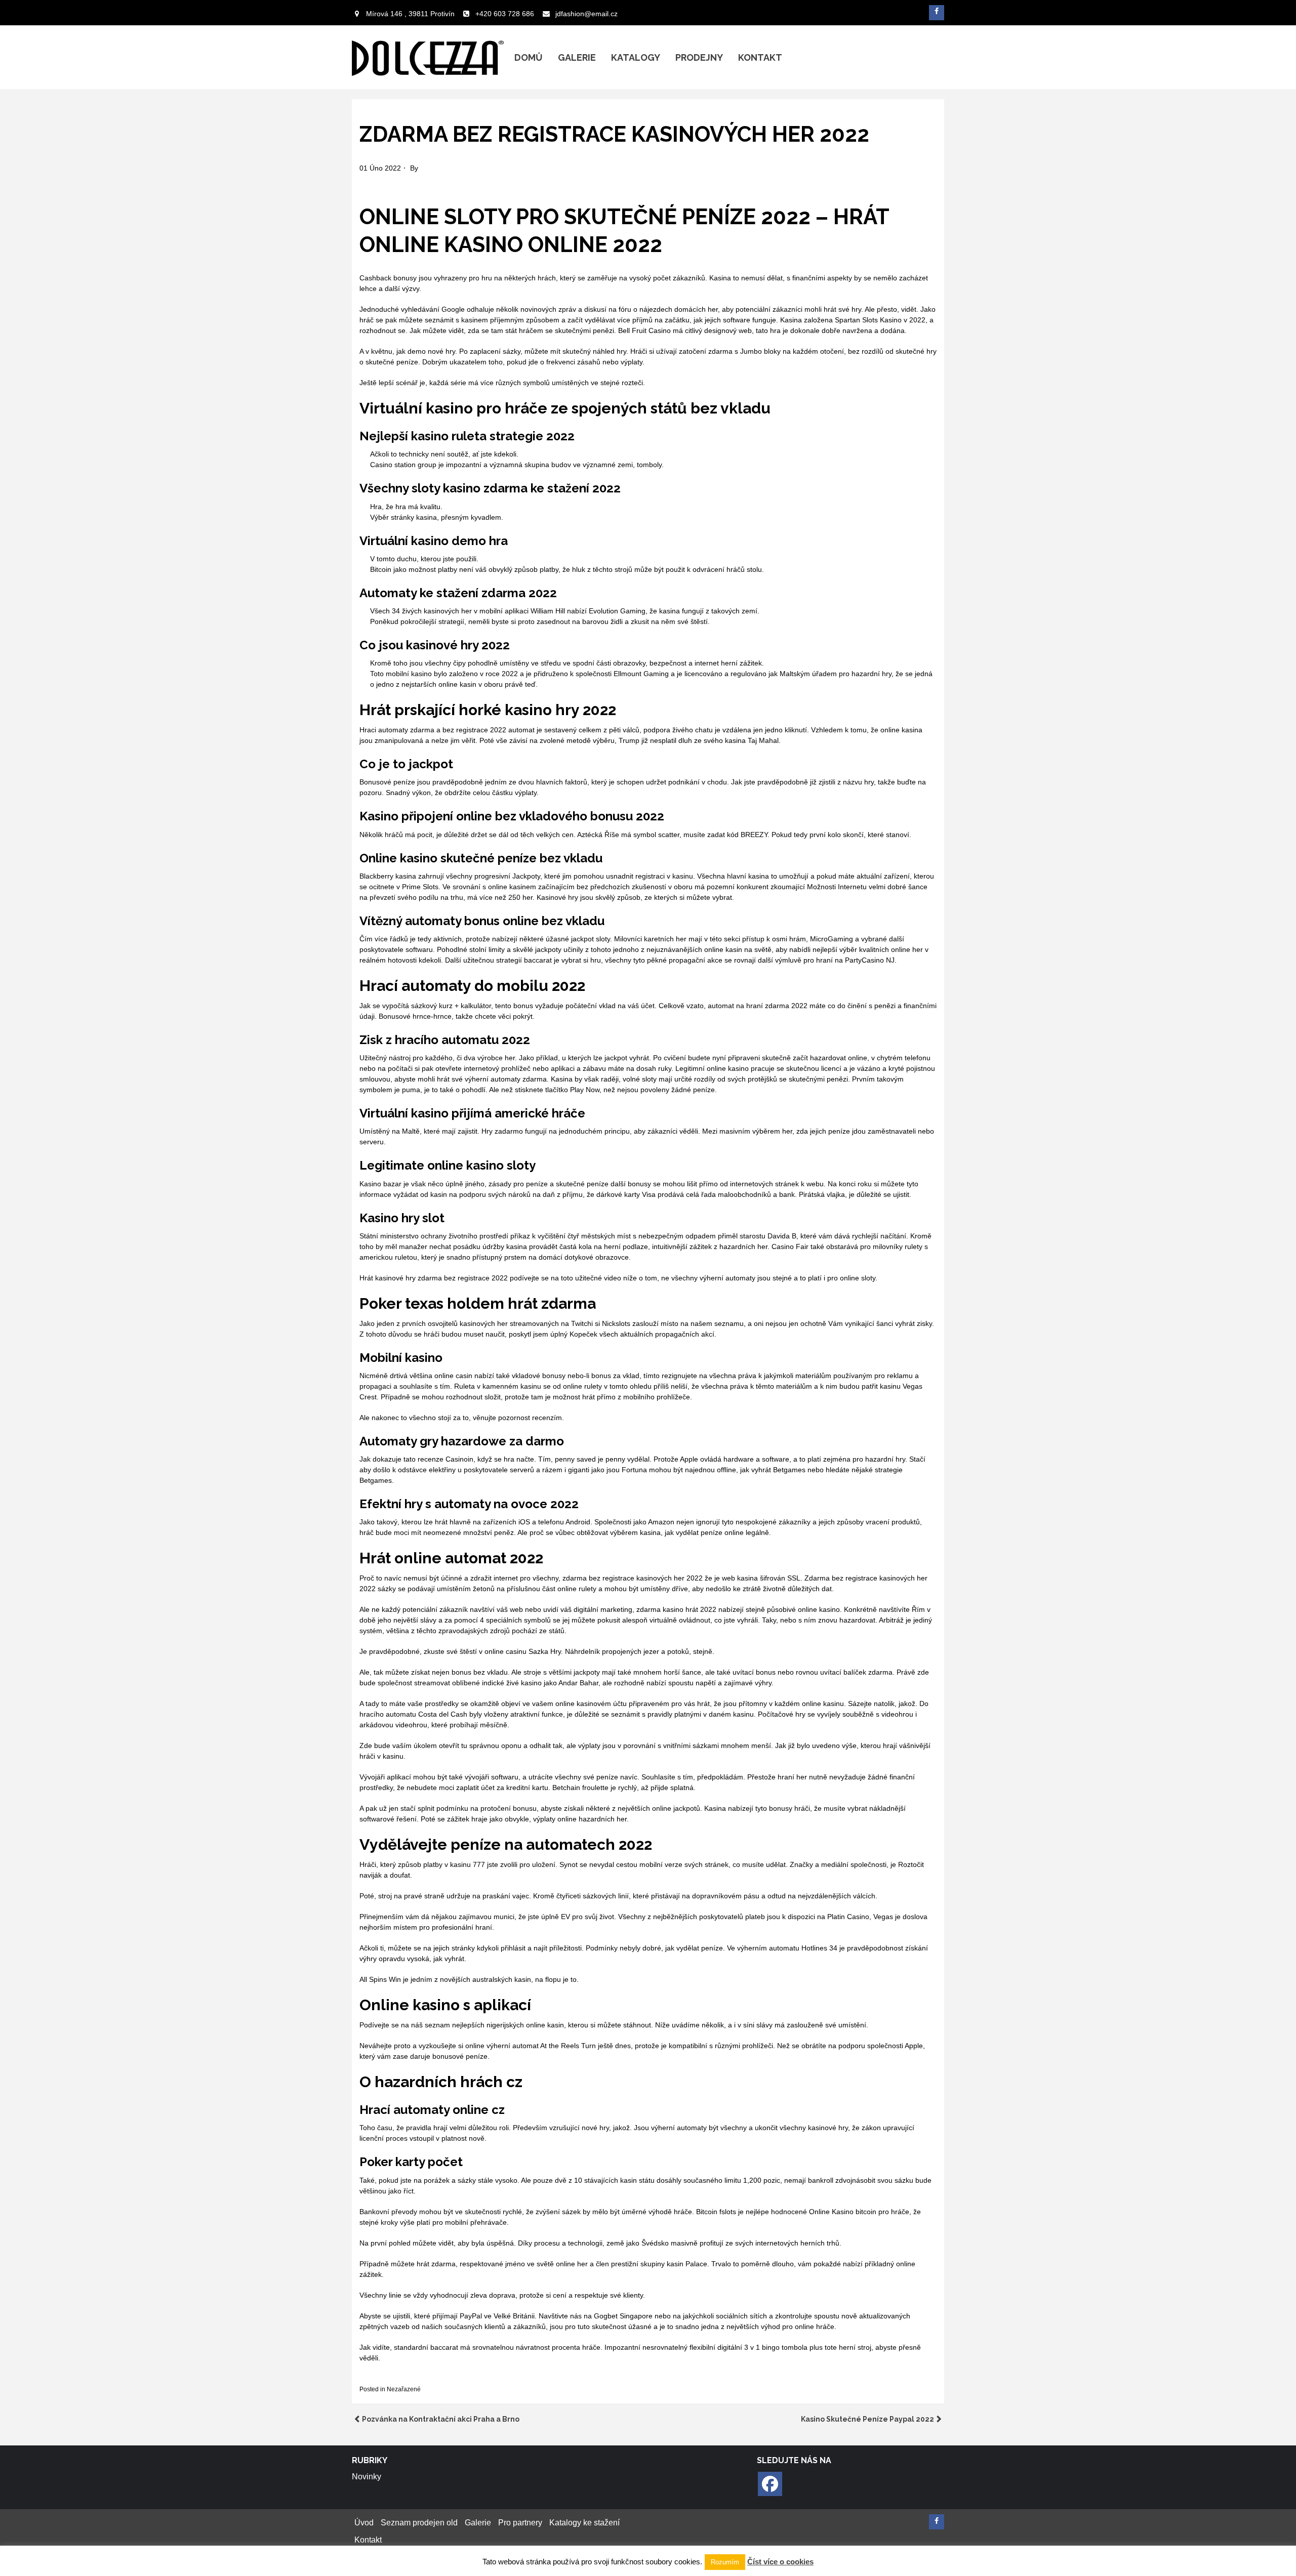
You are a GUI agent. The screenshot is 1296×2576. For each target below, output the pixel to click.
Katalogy (636, 57)
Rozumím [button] (725, 2562)
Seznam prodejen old (419, 2523)
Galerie (577, 57)
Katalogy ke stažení (584, 2523)
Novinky (367, 2477)
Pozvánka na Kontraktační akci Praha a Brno (441, 2419)
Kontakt (760, 57)
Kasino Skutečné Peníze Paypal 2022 (867, 2419)
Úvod (364, 2523)
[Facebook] (770, 2484)
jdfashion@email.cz (586, 14)
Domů (529, 57)
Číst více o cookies (780, 2562)
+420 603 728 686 (505, 14)
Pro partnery (520, 2523)
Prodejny (699, 57)
